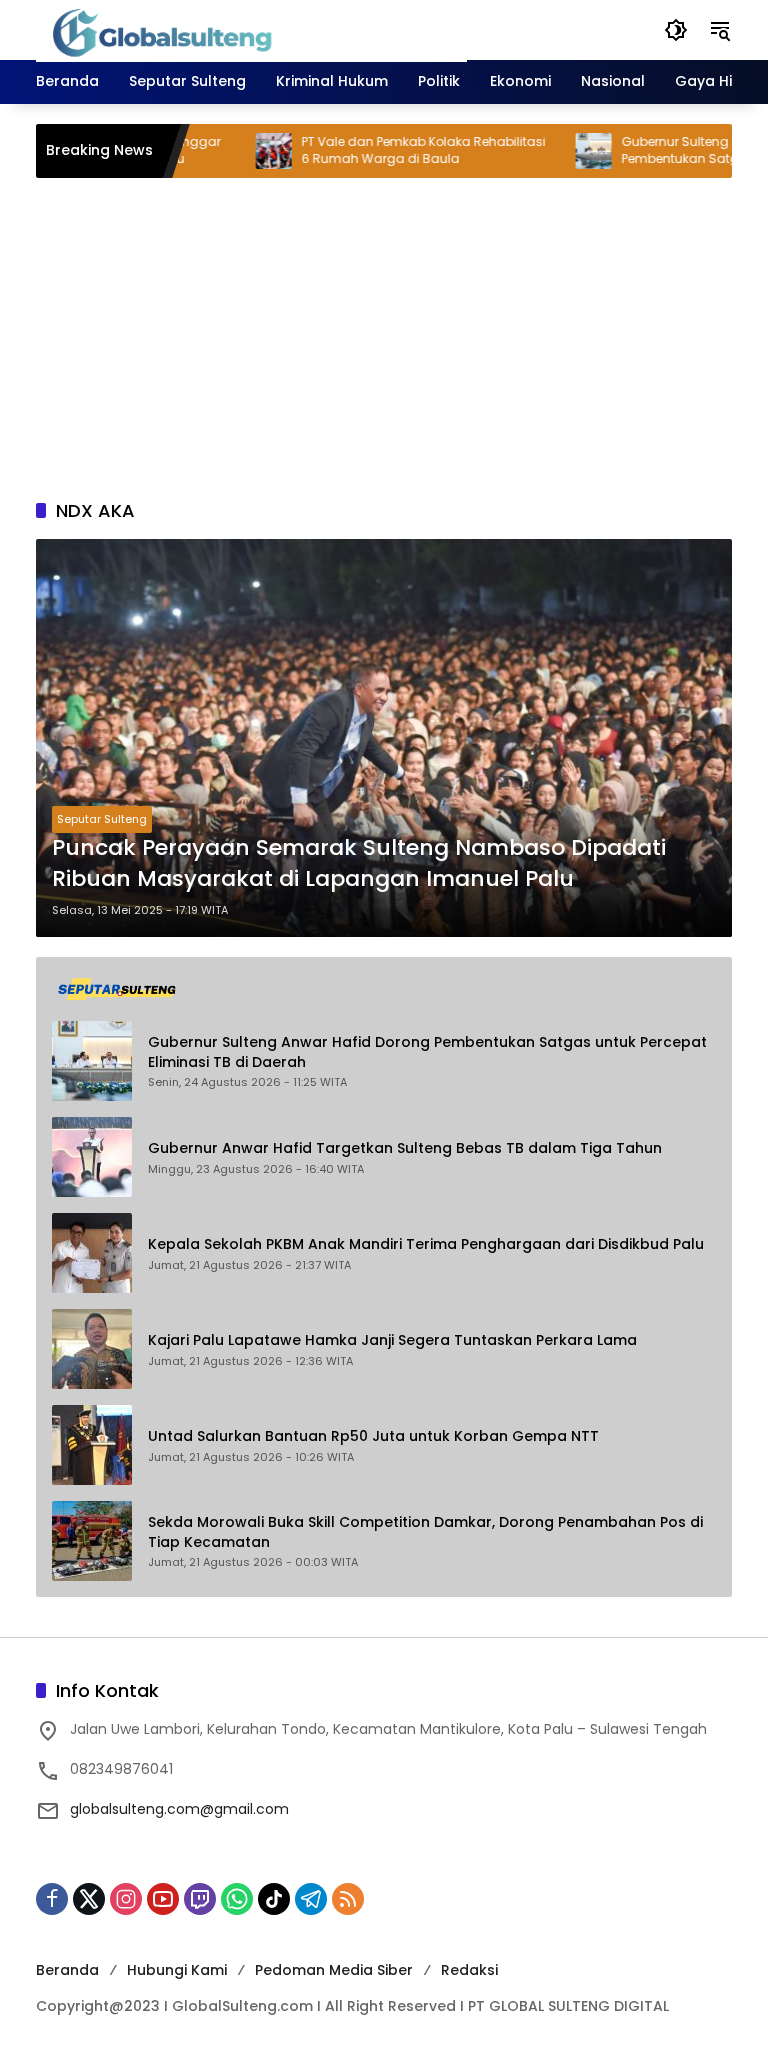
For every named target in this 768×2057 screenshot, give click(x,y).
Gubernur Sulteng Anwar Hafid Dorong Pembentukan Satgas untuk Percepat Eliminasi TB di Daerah (427, 1052)
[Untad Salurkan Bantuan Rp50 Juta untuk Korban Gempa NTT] (92, 1445)
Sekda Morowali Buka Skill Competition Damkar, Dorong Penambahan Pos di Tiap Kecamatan (425, 1532)
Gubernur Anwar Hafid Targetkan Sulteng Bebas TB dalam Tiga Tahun (405, 1148)
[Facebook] (52, 1899)
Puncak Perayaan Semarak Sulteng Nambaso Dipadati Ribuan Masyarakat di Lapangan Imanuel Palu (359, 863)
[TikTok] (274, 1899)
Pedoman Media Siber (334, 1970)
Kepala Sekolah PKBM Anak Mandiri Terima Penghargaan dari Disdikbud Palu (426, 1244)
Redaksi (469, 1970)
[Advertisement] (384, 338)
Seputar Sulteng (102, 819)
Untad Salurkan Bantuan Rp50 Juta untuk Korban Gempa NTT (373, 1436)
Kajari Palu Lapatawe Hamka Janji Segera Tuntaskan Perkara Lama (392, 1340)
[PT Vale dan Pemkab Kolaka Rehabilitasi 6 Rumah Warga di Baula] (235, 151)
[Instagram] (126, 1899)
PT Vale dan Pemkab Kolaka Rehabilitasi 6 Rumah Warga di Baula (385, 150)
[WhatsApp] (237, 1899)
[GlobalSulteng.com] (251, 29)
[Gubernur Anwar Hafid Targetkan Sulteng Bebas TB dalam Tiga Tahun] (92, 1157)
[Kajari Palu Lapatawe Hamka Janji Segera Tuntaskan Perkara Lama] (92, 1349)
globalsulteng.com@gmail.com (179, 1809)
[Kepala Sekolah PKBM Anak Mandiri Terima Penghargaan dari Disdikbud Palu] (92, 1253)
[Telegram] (311, 1899)
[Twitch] (200, 1899)
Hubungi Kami (177, 1970)
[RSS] (348, 1899)
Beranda (67, 1970)
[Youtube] (163, 1899)
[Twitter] (89, 1899)
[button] (676, 30)
